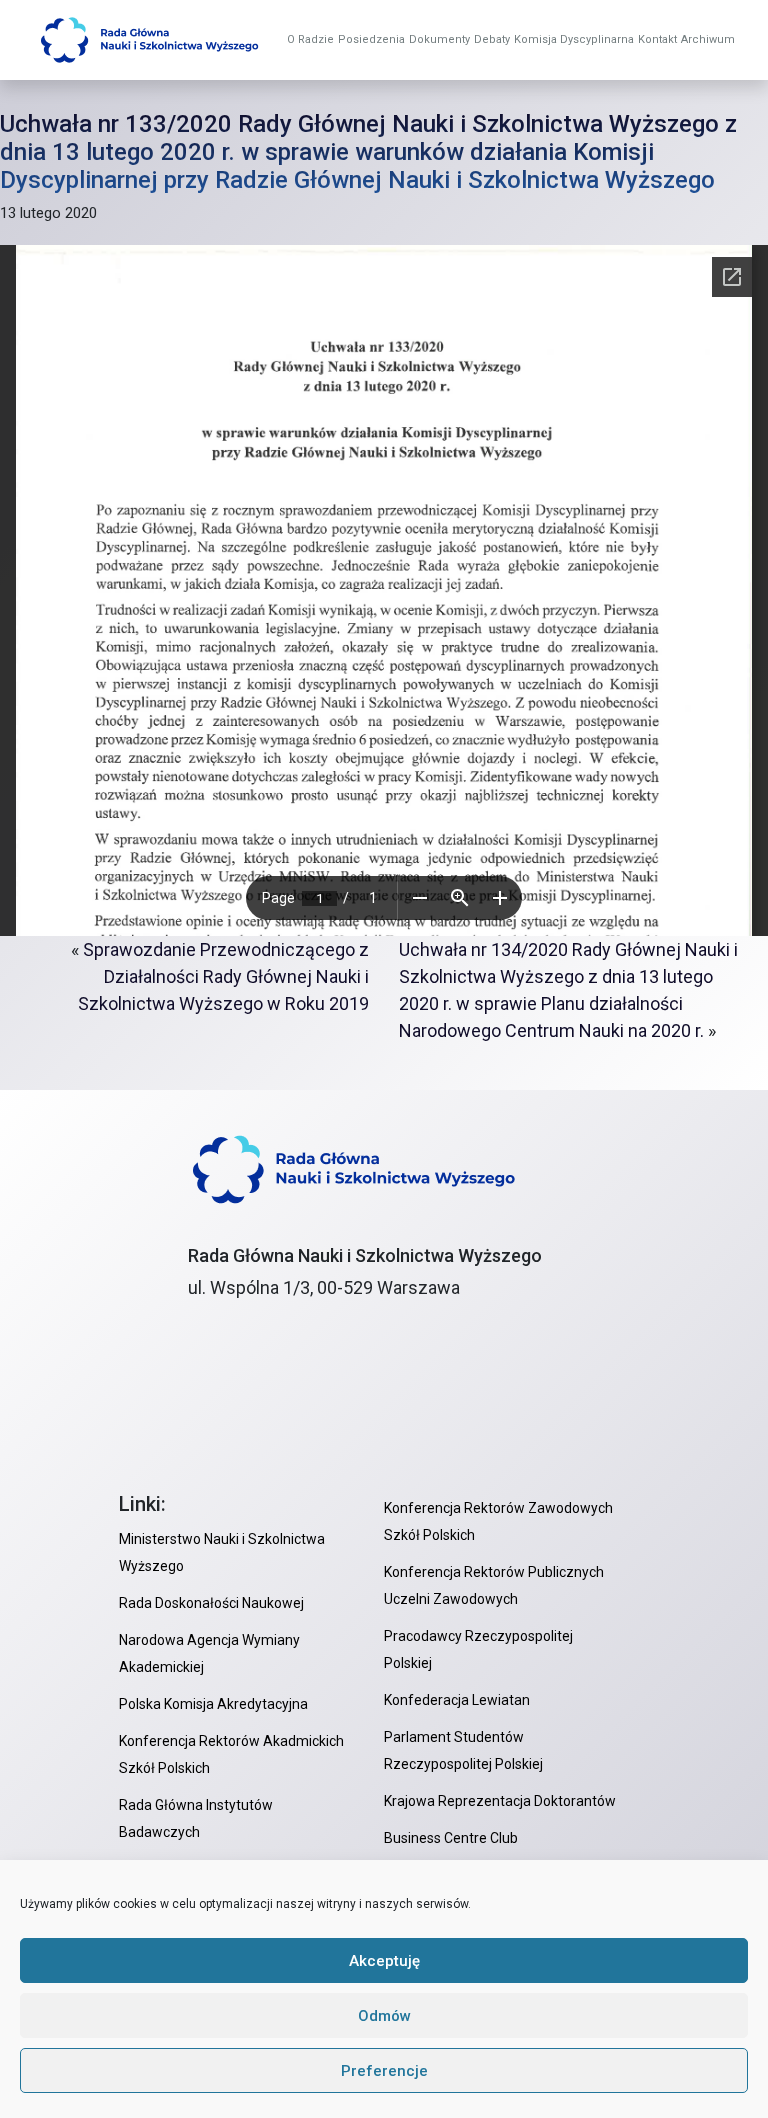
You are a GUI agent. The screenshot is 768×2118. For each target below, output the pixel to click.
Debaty (492, 39)
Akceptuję (384, 1961)
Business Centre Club (451, 1838)
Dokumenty (439, 39)
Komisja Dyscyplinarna (574, 39)
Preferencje (384, 2071)
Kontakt (657, 39)
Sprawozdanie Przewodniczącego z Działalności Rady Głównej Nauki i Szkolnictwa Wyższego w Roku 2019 (223, 976)
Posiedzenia (371, 39)
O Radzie (310, 39)
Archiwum (708, 39)
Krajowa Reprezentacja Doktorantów (500, 1801)
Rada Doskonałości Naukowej (211, 1603)
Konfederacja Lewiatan (457, 1700)
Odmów (384, 2016)
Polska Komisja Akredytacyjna (213, 1704)
